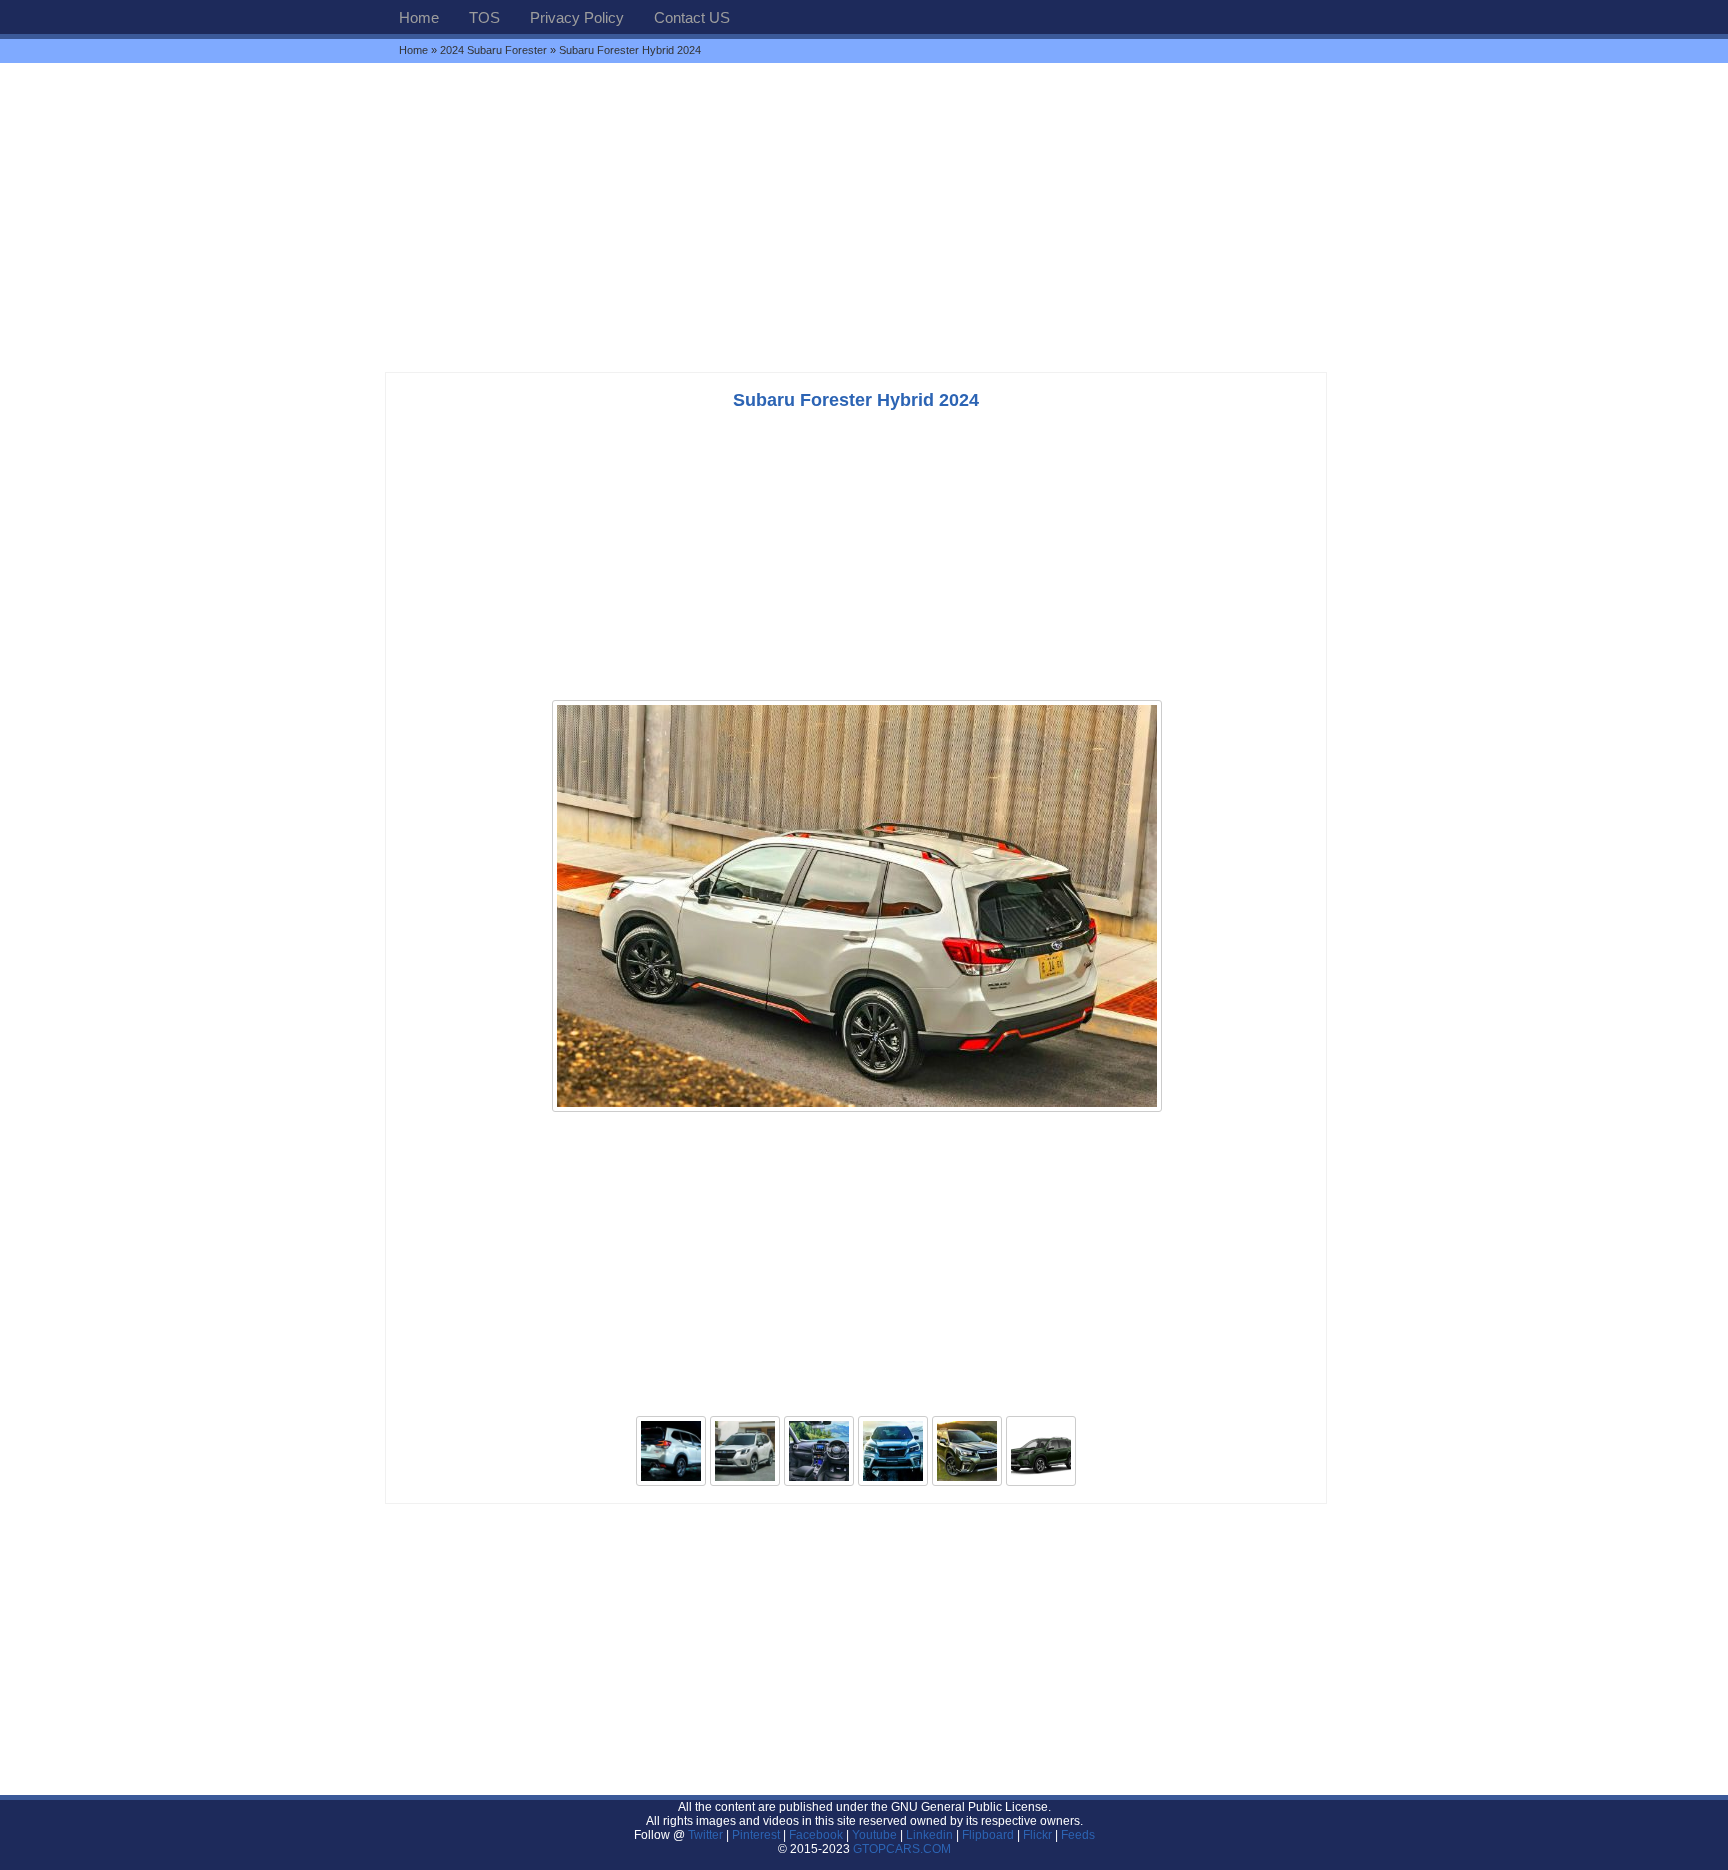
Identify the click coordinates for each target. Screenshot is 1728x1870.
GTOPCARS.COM (902, 1849)
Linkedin (929, 1835)
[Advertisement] (864, 217)
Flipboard (988, 1835)
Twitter (707, 1835)
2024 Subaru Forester (493, 50)
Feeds (1078, 1835)
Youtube (874, 1835)
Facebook (816, 1835)
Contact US (692, 17)
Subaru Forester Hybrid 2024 (856, 400)
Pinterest (756, 1835)
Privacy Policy (577, 17)
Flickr (1037, 1835)
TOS (484, 17)
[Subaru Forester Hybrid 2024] (857, 1110)
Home (419, 17)
